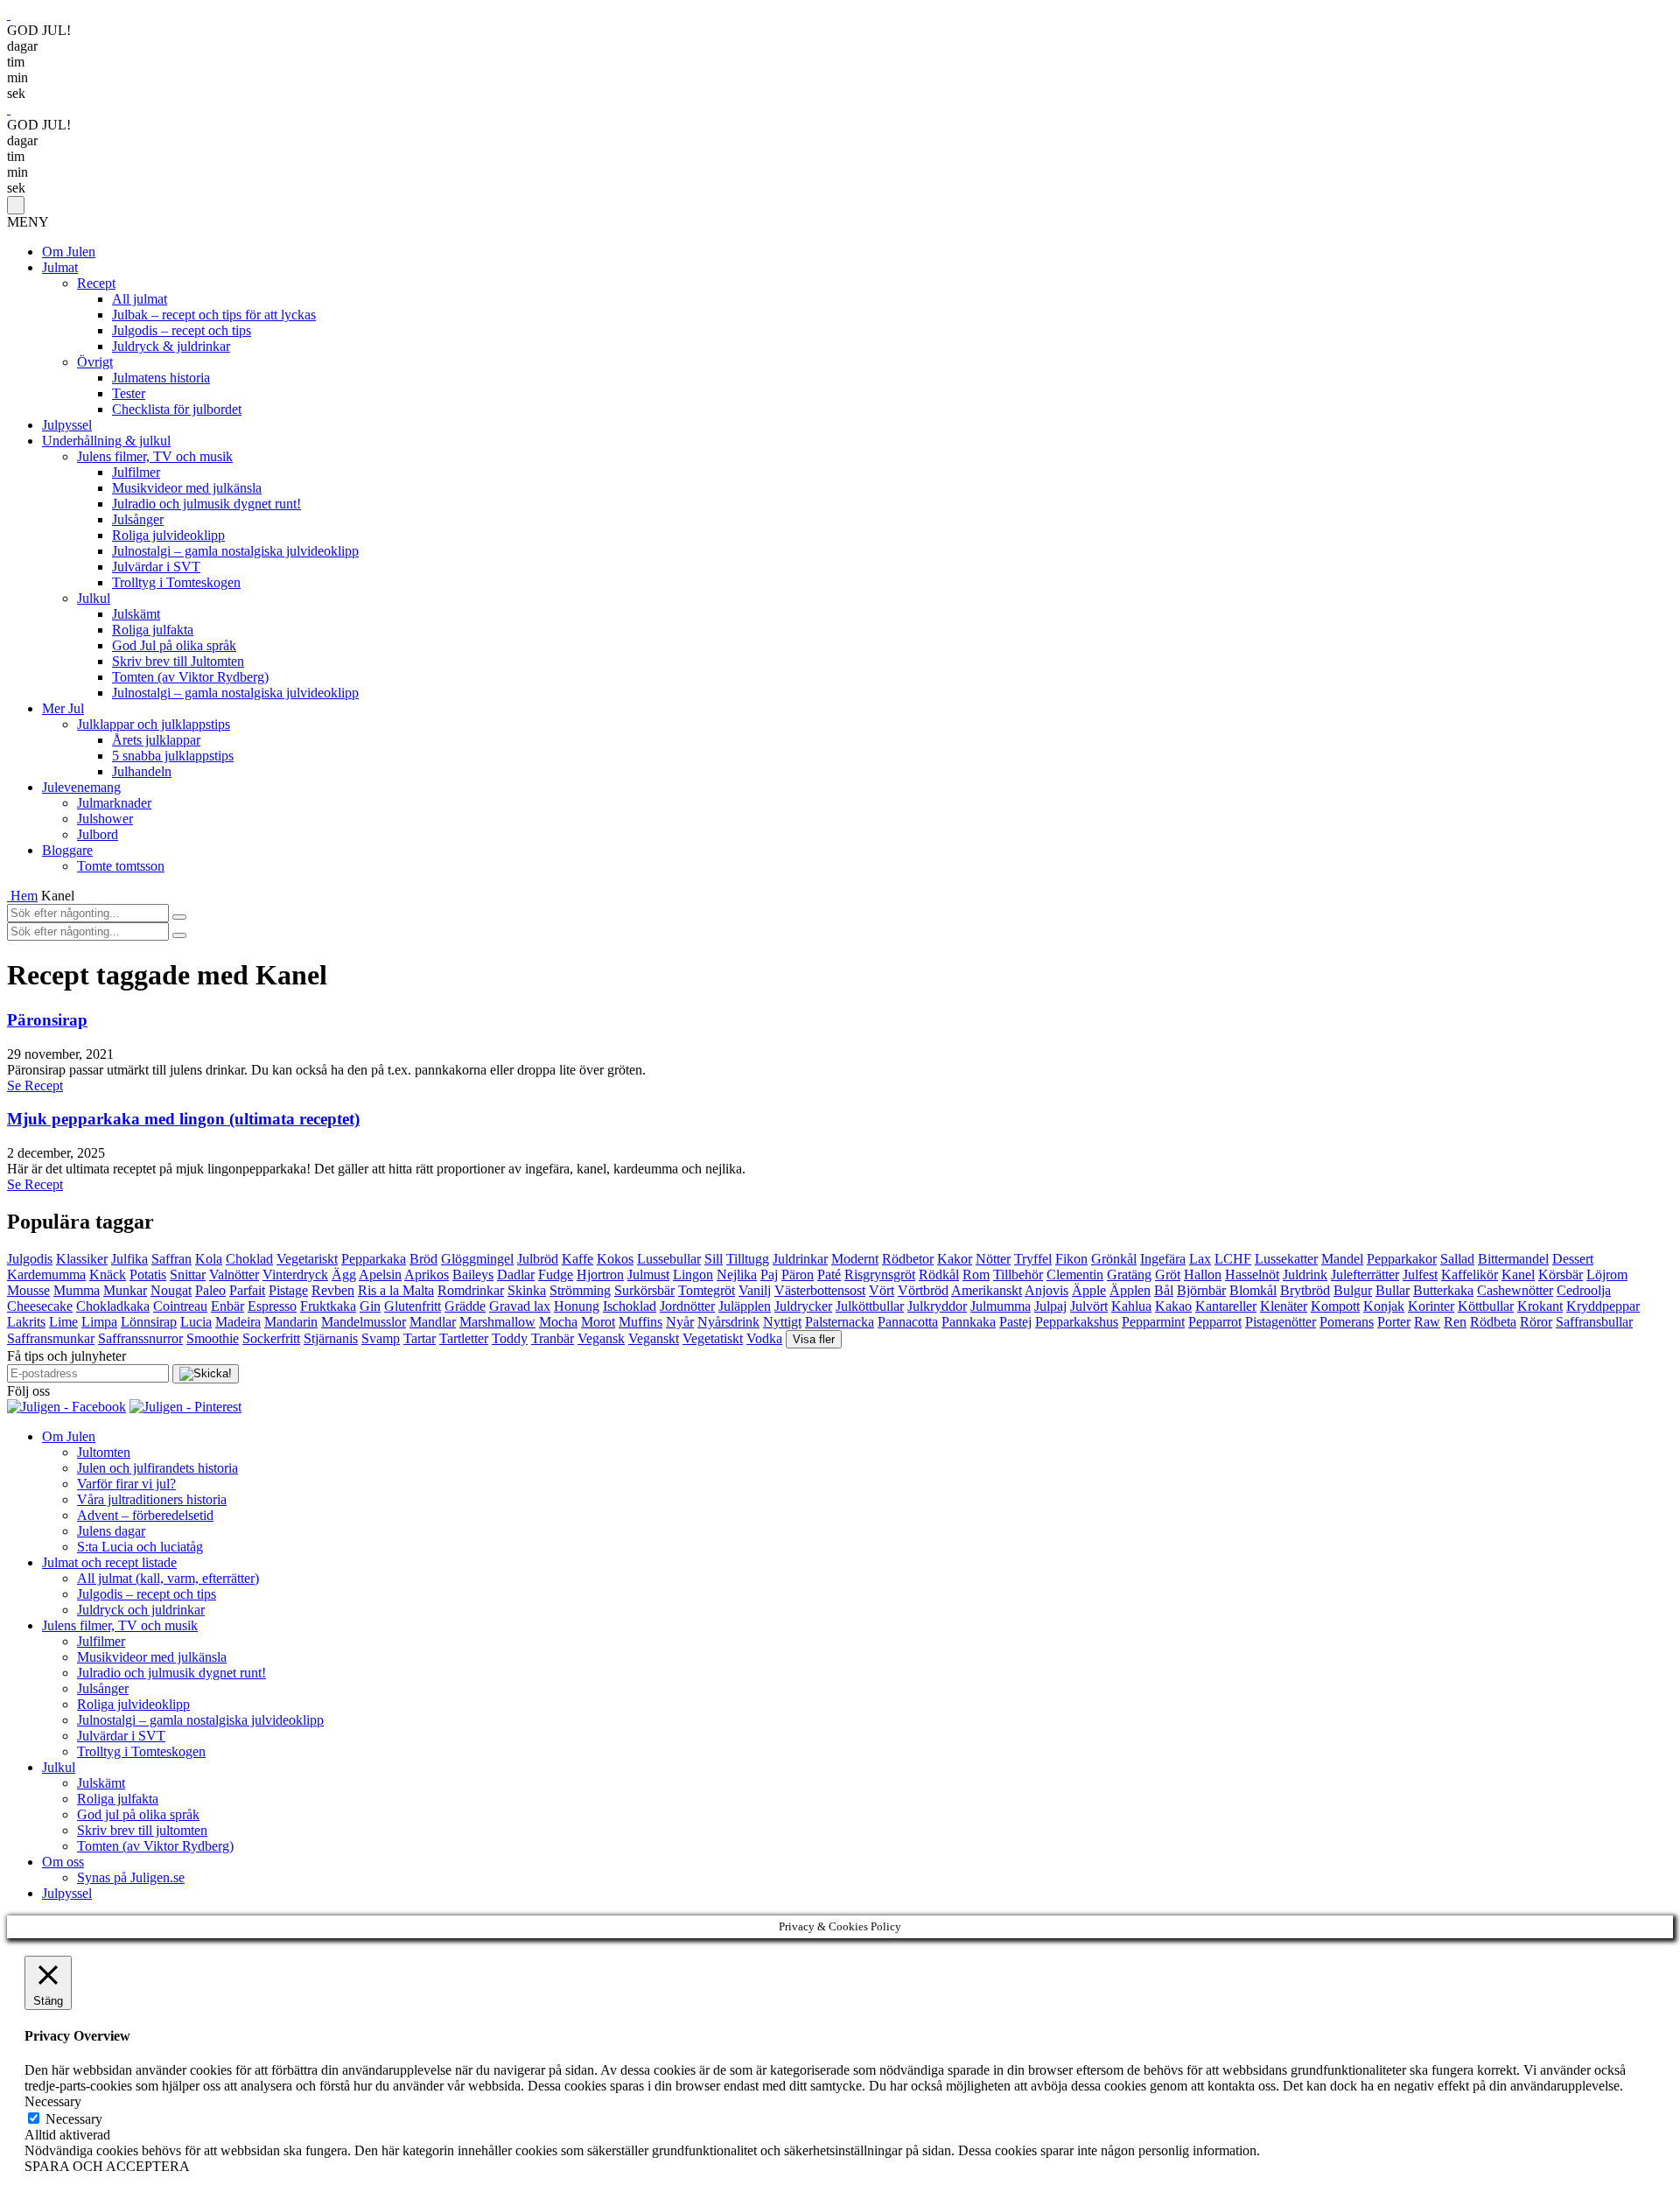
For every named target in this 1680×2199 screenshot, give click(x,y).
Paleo (210, 1290)
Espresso (272, 1306)
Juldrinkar (800, 1259)
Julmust (648, 1275)
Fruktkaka (328, 1306)
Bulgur (1353, 1290)
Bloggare (67, 850)
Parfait (247, 1290)
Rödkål (939, 1275)
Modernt (855, 1259)
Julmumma (1001, 1306)
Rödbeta (1493, 1322)
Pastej (1015, 1322)
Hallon (1203, 1275)
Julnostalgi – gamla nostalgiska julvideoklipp (235, 551)
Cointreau (180, 1306)
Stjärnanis (331, 1338)
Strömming (580, 1290)
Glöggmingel (477, 1259)
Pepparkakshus (1077, 1322)
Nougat (171, 1290)
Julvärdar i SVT (156, 567)
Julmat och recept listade (109, 1562)
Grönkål (1114, 1259)
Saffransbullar (1594, 1322)
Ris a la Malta (396, 1290)
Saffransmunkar (51, 1338)
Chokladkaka (113, 1306)
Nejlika (737, 1275)
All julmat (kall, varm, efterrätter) (168, 1578)
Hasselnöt (1252, 1275)
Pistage (288, 1290)
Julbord (98, 834)
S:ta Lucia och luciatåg (140, 1547)
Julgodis (30, 1259)
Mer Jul (63, 708)
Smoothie (213, 1338)
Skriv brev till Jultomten (178, 661)
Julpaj (1050, 1306)
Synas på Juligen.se (131, 1877)
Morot (598, 1322)
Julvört (1089, 1306)
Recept (96, 283)
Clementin (1075, 1275)
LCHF (1233, 1259)
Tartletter (464, 1338)
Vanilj (755, 1290)
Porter (1394, 1322)
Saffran (171, 1259)
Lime (63, 1322)
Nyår (680, 1322)
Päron (798, 1275)
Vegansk (601, 1338)
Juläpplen (745, 1306)
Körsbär (1561, 1275)
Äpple (1089, 1290)
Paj (769, 1275)
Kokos (615, 1259)
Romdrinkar (471, 1290)
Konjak (1384, 1306)
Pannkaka (969, 1322)
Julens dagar (111, 1531)
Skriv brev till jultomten (142, 1830)
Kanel (1518, 1275)
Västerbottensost (820, 1290)
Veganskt (654, 1338)
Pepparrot (1215, 1322)
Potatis (148, 1275)
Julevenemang (81, 787)
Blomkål (1253, 1290)
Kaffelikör (1470, 1275)
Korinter (1431, 1306)
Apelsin (380, 1275)
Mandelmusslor (364, 1322)
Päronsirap (47, 1020)
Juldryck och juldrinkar (141, 1610)
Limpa (99, 1322)
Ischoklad (630, 1306)
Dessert (1573, 1259)
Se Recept (35, 1085)
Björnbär (1201, 1290)
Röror (1536, 1322)
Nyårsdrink (728, 1322)
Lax (1200, 1259)
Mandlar (433, 1322)
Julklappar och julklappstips (154, 724)
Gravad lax (520, 1306)
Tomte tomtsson (121, 866)
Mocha (558, 1322)
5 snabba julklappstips (173, 756)
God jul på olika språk (138, 1814)
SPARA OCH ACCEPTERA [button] (107, 2166)
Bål (1164, 1290)
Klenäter (1284, 1306)
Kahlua (1131, 1306)
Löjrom (1607, 1275)
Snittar (188, 1275)
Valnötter (234, 1275)
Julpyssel (67, 425)
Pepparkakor (1402, 1259)
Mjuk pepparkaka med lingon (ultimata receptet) (183, 1119)
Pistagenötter (1281, 1322)
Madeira (238, 1322)
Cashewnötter (1515, 1290)
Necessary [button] (53, 2101)
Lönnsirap (149, 1322)
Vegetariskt (307, 1259)
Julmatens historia (161, 378)
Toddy (510, 1338)
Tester (129, 393)
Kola (209, 1259)
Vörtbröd (923, 1290)
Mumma (77, 1290)
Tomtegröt (707, 1290)
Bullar (1393, 1290)
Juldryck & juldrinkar (171, 346)
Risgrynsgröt (880, 1275)
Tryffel (1033, 1259)
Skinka (527, 1290)
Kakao (1173, 1306)
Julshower (105, 819)
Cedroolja (1584, 1290)
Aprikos (427, 1275)
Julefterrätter (1365, 1275)
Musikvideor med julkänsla (187, 488)
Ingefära (1163, 1259)
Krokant (1540, 1306)
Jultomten (104, 1452)
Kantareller (1226, 1306)
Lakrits (26, 1322)
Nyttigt (782, 1322)
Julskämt (136, 614)
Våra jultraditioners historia (152, 1499)
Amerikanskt (987, 1290)
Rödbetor (908, 1259)
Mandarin (291, 1322)
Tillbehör (1018, 1275)
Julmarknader (114, 803)
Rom (976, 1275)
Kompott (1335, 1306)
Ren (1455, 1322)
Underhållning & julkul (106, 441)
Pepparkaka (374, 1259)
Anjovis (1046, 1290)
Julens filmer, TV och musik (155, 456)
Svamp (381, 1338)
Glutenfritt (413, 1306)
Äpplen (1130, 1290)
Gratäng (1129, 1275)
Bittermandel (1513, 1259)
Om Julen (69, 252)
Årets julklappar (156, 740)
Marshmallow (497, 1322)
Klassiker (82, 1259)
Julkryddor (937, 1306)
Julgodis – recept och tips (182, 330)
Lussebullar (669, 1259)
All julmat (140, 299)
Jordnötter (687, 1306)
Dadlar (516, 1275)
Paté (829, 1275)
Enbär (227, 1306)
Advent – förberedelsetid (145, 1515)
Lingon (693, 1275)
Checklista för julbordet (177, 409)
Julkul (94, 598)
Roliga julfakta (153, 630)
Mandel (1342, 1259)
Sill (714, 1259)
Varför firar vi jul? (126, 1484)
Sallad (1457, 1259)
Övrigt (95, 362)
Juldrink (1305, 1275)
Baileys (473, 1275)
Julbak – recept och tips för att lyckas (214, 315)
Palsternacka (840, 1322)
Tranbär (553, 1338)
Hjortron (600, 1275)
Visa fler (814, 1339)
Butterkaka (1443, 1290)
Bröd (423, 1259)
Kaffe (577, 1259)
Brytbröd (1305, 1290)
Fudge (556, 1275)
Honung (577, 1306)
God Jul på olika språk (174, 645)
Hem (24, 896)
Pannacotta (908, 1322)
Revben (333, 1290)
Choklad (249, 1259)
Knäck (108, 1275)
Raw (1427, 1322)
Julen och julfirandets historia (157, 1468)
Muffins (640, 1322)
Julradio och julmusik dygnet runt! (206, 504)
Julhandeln (142, 771)
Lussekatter (1286, 1259)
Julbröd (538, 1259)
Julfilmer (136, 472)
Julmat (60, 267)
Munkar (125, 1290)
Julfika (129, 1259)
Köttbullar (1486, 1306)
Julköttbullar (870, 1306)
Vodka (764, 1338)
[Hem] (9, 896)
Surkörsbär (644, 1290)
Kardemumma (46, 1275)
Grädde (465, 1306)
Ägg (344, 1275)
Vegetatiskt (713, 1338)
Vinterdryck (295, 1275)
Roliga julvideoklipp (168, 535)
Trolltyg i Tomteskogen (176, 582)
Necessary (74, 2119)
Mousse (28, 1290)
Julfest (1420, 1275)
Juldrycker (803, 1306)
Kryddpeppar (1603, 1306)
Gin (370, 1306)
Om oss (63, 1862)
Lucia (196, 1322)
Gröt (1168, 1275)
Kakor (955, 1259)
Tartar (420, 1338)
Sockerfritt (271, 1338)
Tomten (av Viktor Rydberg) (190, 677)
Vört (882, 1290)
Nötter (993, 1259)
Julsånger (138, 519)
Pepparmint (1153, 1322)
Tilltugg (748, 1259)
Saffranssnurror (140, 1338)
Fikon (1071, 1259)
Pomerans (1347, 1322)
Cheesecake (40, 1306)
